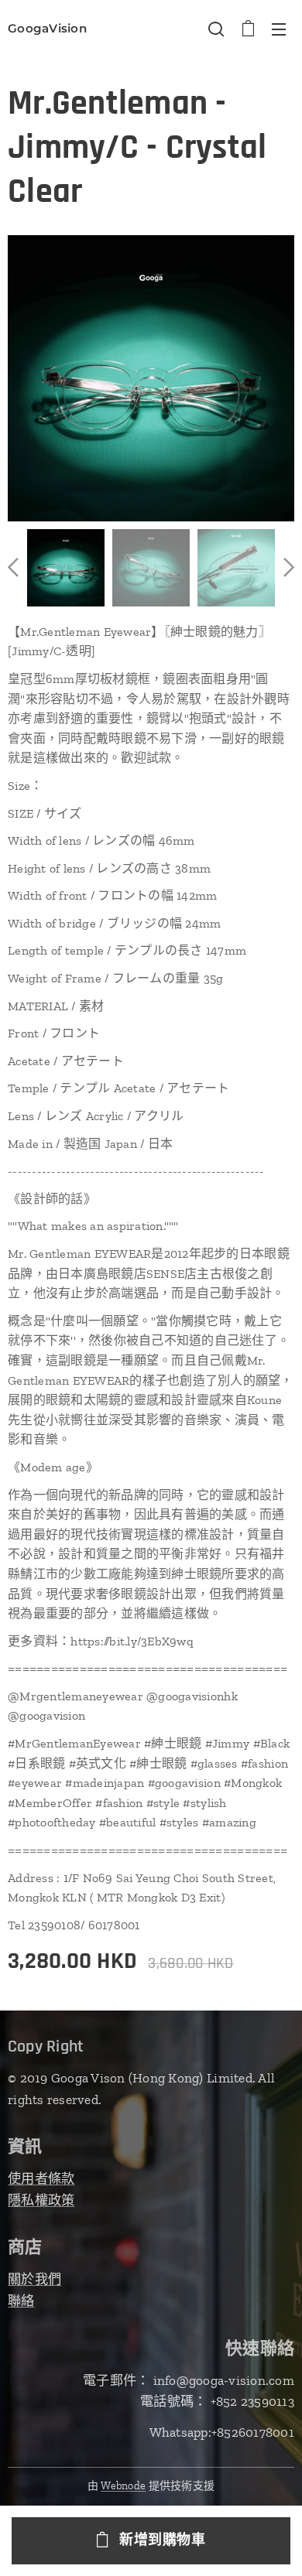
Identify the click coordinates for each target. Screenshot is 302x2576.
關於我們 (34, 2279)
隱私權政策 (41, 2200)
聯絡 (21, 2301)
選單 (279, 29)
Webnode (123, 2486)
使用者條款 (41, 2178)
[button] (216, 29)
